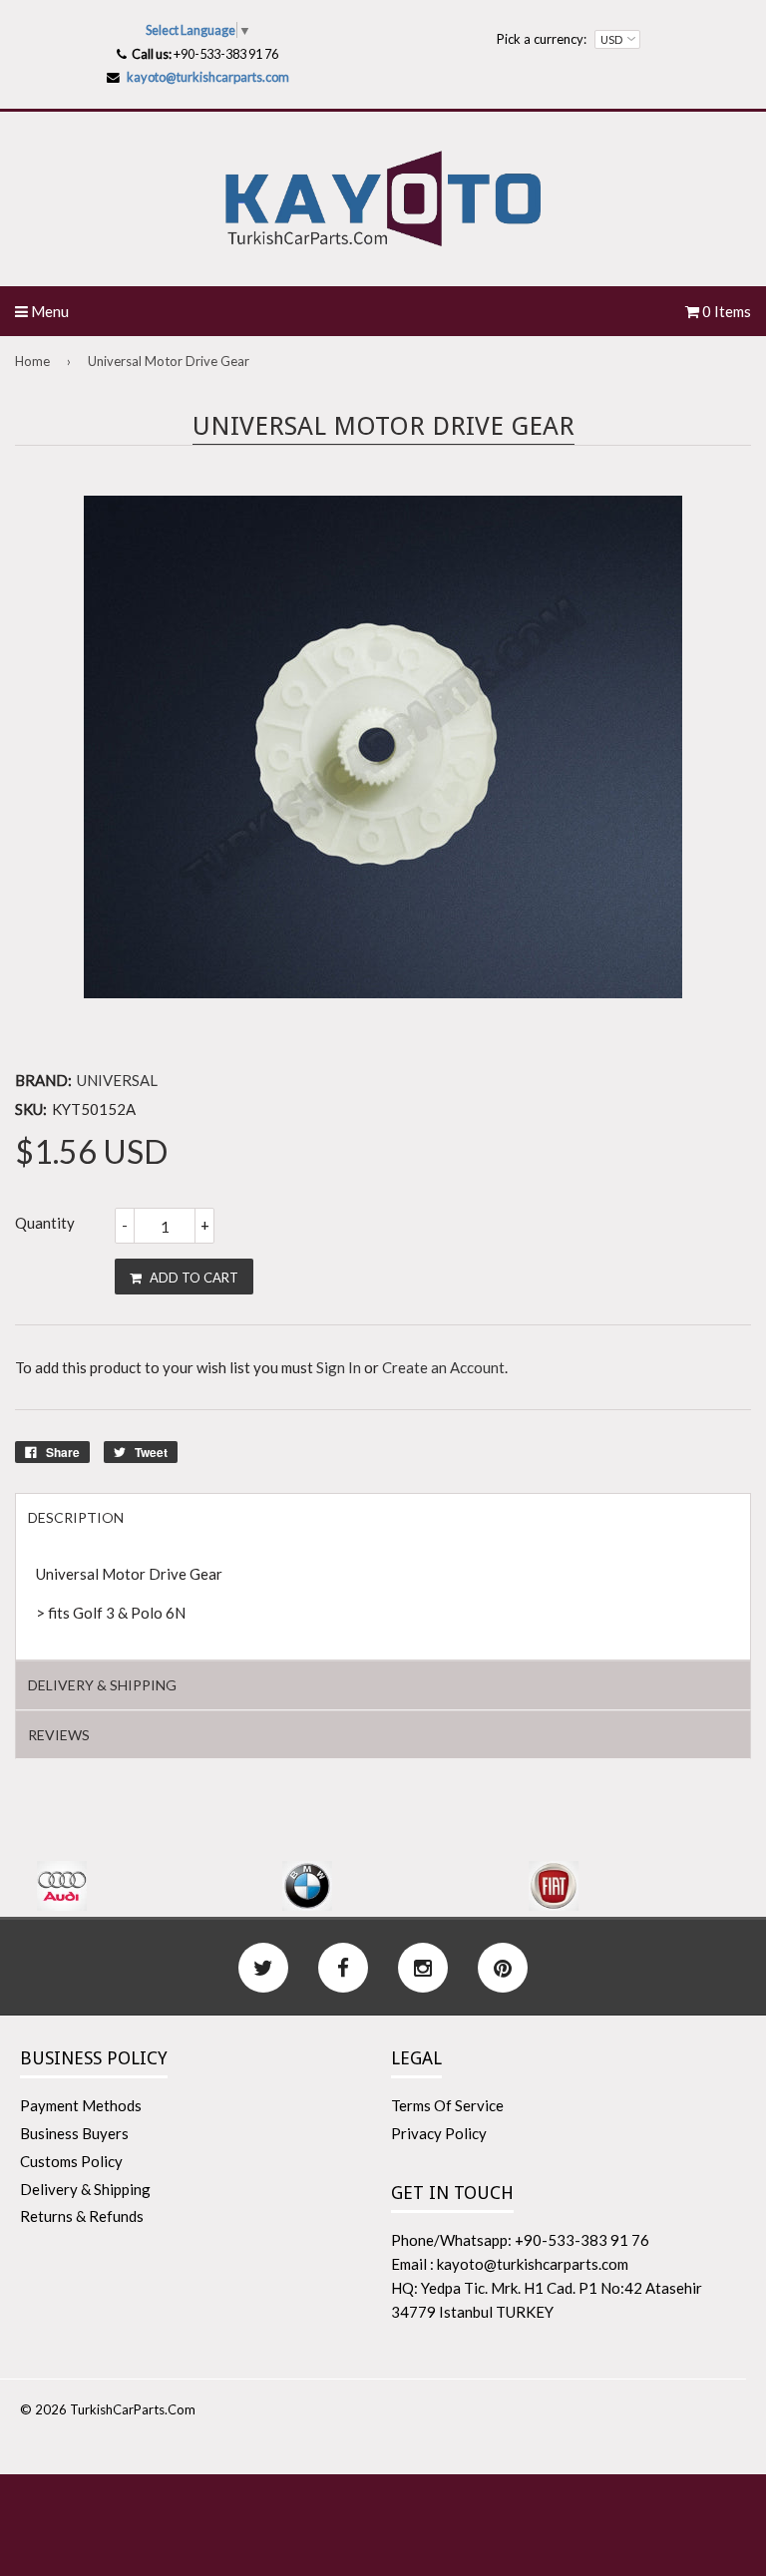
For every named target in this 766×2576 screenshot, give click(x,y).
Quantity (45, 1223)
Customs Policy (71, 2161)
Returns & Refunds (82, 2216)
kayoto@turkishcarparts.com (208, 77)
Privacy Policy (439, 2133)
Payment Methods (81, 2105)
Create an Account (443, 1367)
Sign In (339, 1367)
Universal (117, 1080)
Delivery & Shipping (85, 2189)
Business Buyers (74, 2133)
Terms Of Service (447, 2105)
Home (32, 361)
